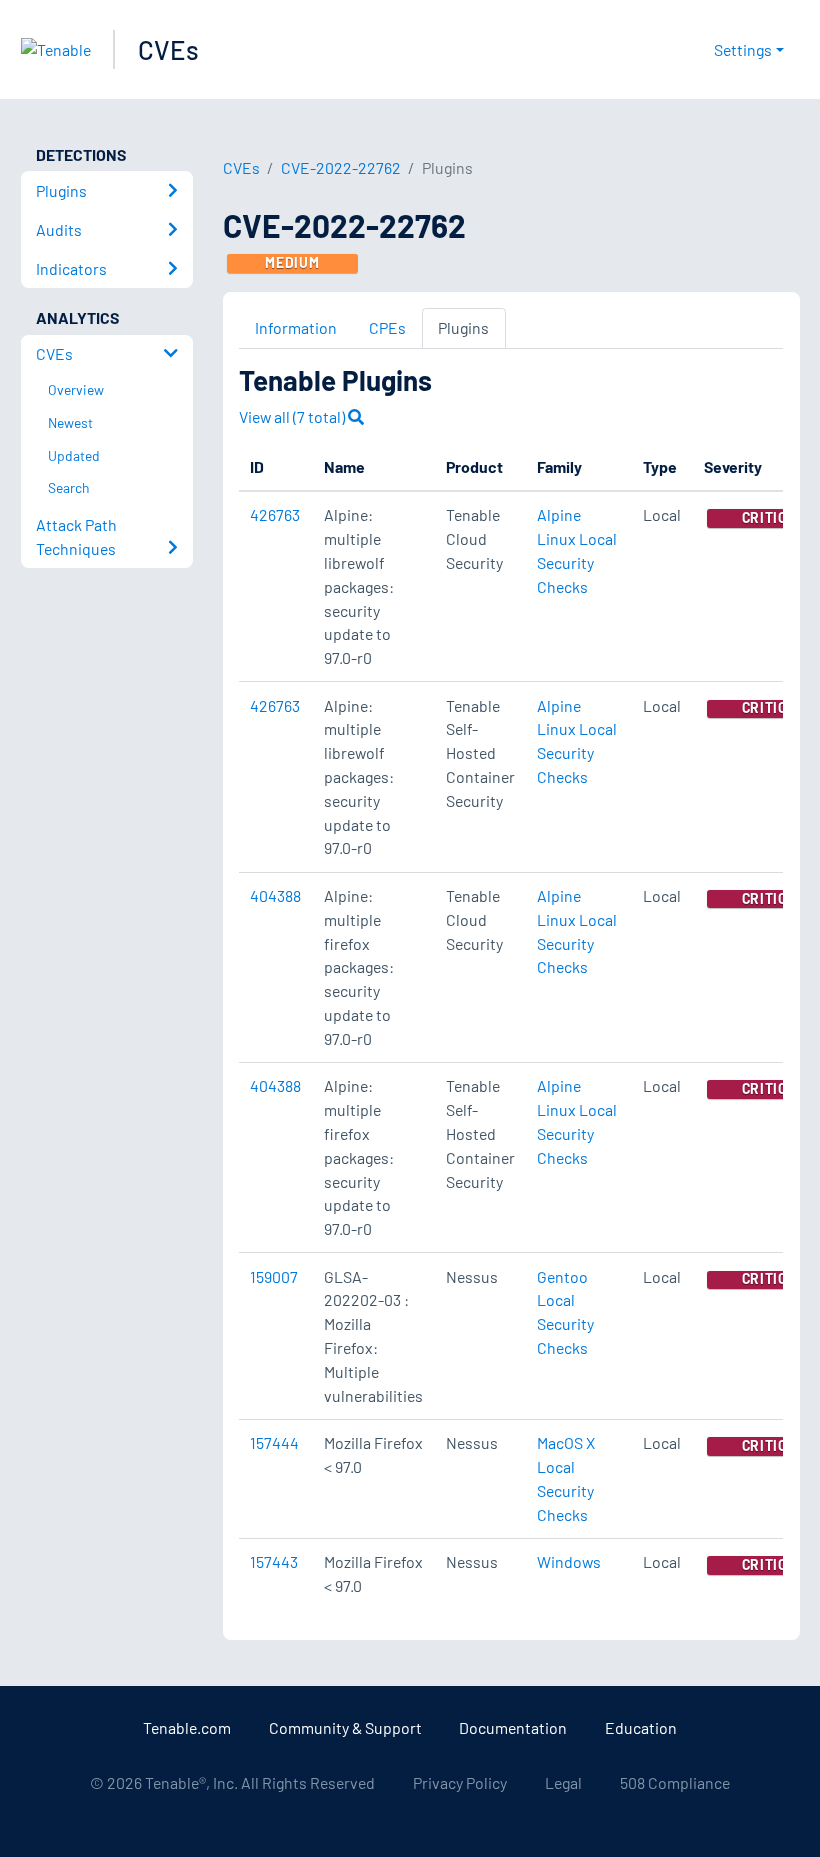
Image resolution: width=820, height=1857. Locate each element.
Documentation (513, 1727)
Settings (743, 49)
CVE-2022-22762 (341, 167)
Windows (569, 1561)
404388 (275, 895)
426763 (275, 514)
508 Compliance (675, 1782)
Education (641, 1727)
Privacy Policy (460, 1782)
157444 (274, 1442)
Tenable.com (187, 1727)
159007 (274, 1276)
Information (296, 327)
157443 (274, 1561)
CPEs (387, 327)
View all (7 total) (293, 416)
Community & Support (345, 1727)
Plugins (463, 327)
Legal (563, 1782)
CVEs (168, 49)
